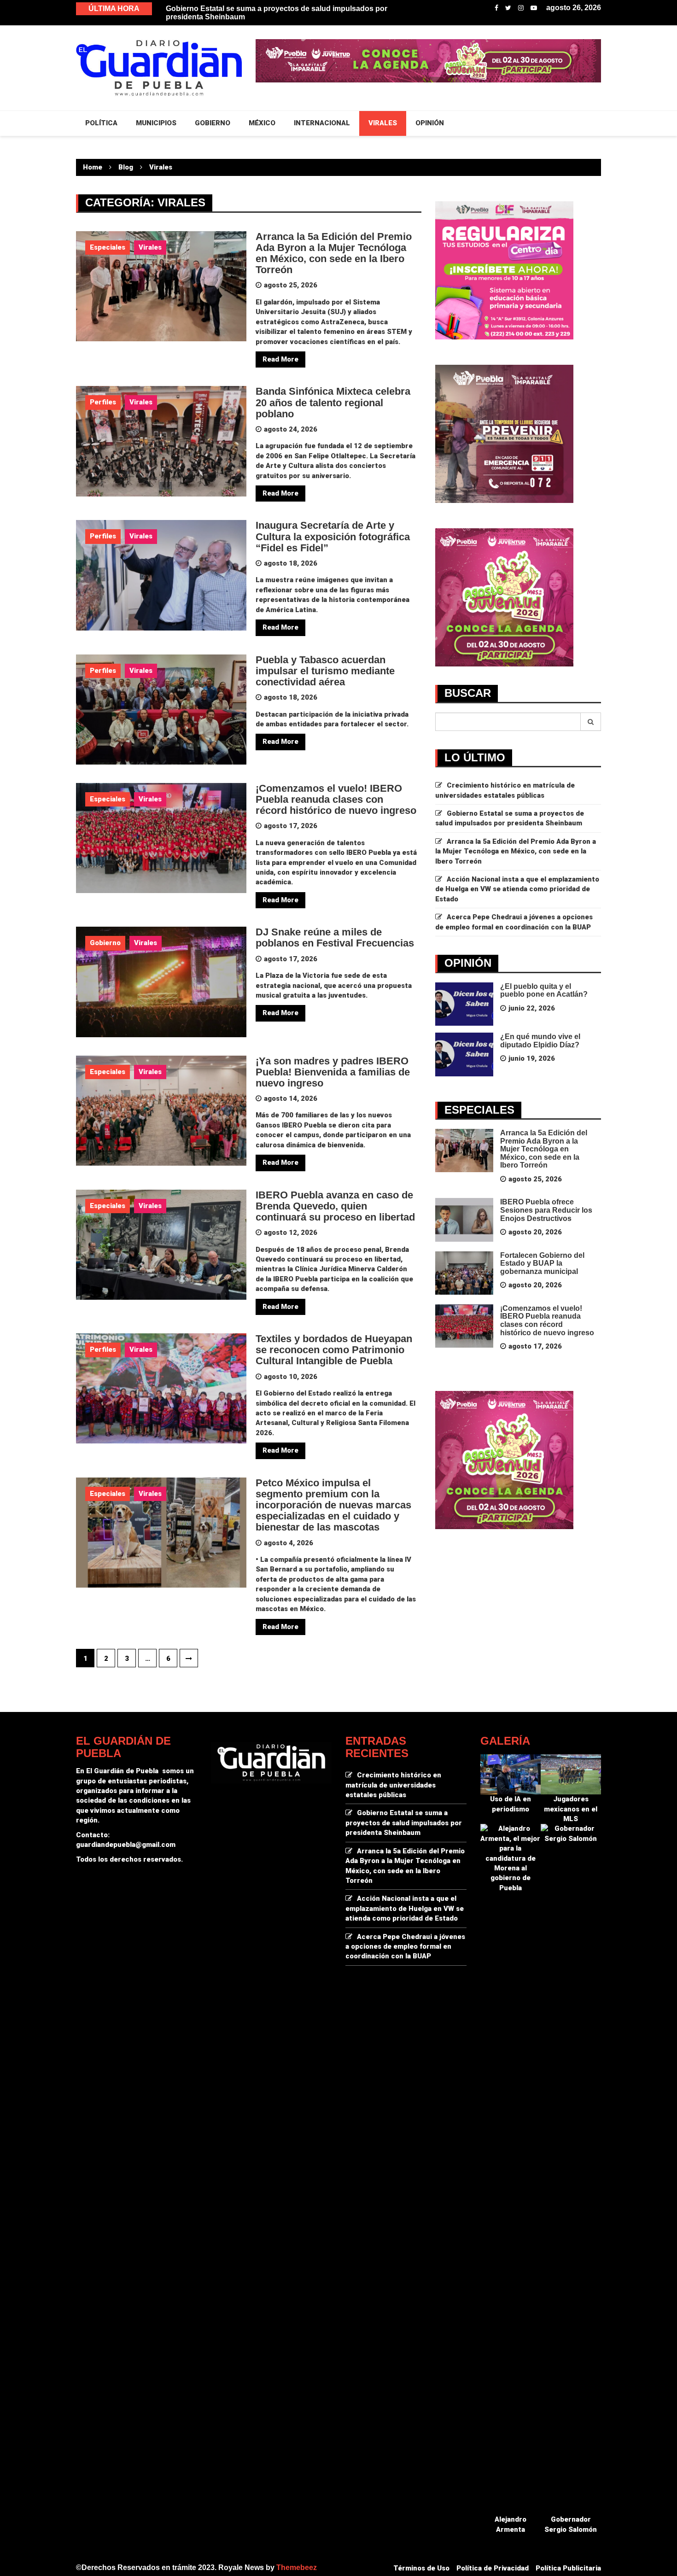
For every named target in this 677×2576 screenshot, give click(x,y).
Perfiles (103, 402)
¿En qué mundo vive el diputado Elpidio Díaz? (540, 1041)
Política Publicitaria (568, 2568)
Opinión (430, 123)
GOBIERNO (213, 123)
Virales (150, 247)
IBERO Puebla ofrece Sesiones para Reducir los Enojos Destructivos (546, 1210)
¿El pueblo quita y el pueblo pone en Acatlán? (544, 990)
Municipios (156, 123)
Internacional (322, 123)
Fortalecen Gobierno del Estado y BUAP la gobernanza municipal (542, 1263)
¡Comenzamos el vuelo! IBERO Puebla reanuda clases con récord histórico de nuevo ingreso (336, 799)
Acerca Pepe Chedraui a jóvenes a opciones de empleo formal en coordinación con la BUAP (405, 1947)
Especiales (108, 247)
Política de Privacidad (493, 2568)
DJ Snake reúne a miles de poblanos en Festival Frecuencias (335, 938)
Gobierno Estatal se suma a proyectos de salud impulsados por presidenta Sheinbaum (404, 1823)
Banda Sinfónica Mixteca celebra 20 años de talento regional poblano (333, 402)
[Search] (591, 722)
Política (101, 123)
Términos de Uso (421, 2568)
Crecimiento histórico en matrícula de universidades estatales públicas (289, 9)
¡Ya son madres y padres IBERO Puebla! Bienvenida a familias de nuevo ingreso (333, 1072)
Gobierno (105, 943)
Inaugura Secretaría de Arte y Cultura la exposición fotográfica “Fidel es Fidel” (333, 536)
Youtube (534, 8)
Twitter (508, 8)
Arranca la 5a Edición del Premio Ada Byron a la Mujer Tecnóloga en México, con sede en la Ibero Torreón (334, 253)
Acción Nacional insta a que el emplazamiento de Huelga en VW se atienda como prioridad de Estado (517, 889)
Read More (280, 359)
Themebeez (297, 2567)
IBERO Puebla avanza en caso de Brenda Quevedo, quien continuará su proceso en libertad (335, 1206)
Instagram (521, 8)
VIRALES (383, 123)
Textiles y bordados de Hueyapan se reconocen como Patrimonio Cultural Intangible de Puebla (334, 1350)
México (262, 123)
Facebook (496, 8)
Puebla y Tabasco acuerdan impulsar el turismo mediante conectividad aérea (325, 671)
